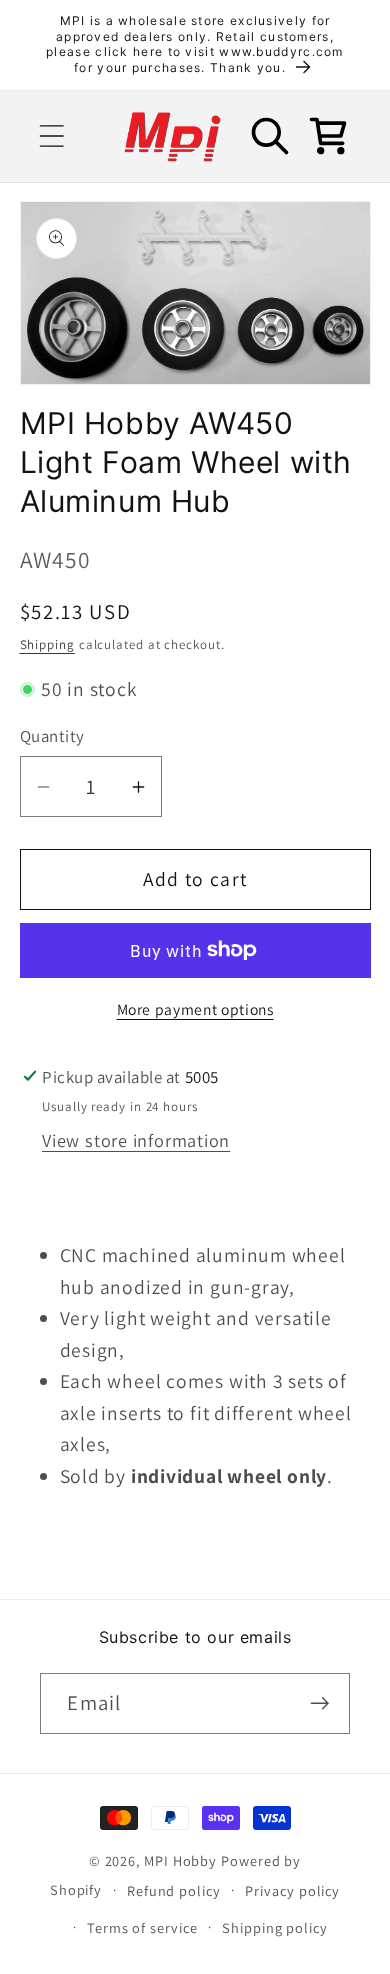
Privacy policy (292, 1890)
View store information (136, 1140)
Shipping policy (275, 1927)
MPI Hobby (180, 1860)
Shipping (47, 644)
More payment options (195, 1009)
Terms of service (142, 1927)
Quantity (52, 736)
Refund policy (174, 1890)
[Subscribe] (320, 1703)
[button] (51, 136)
